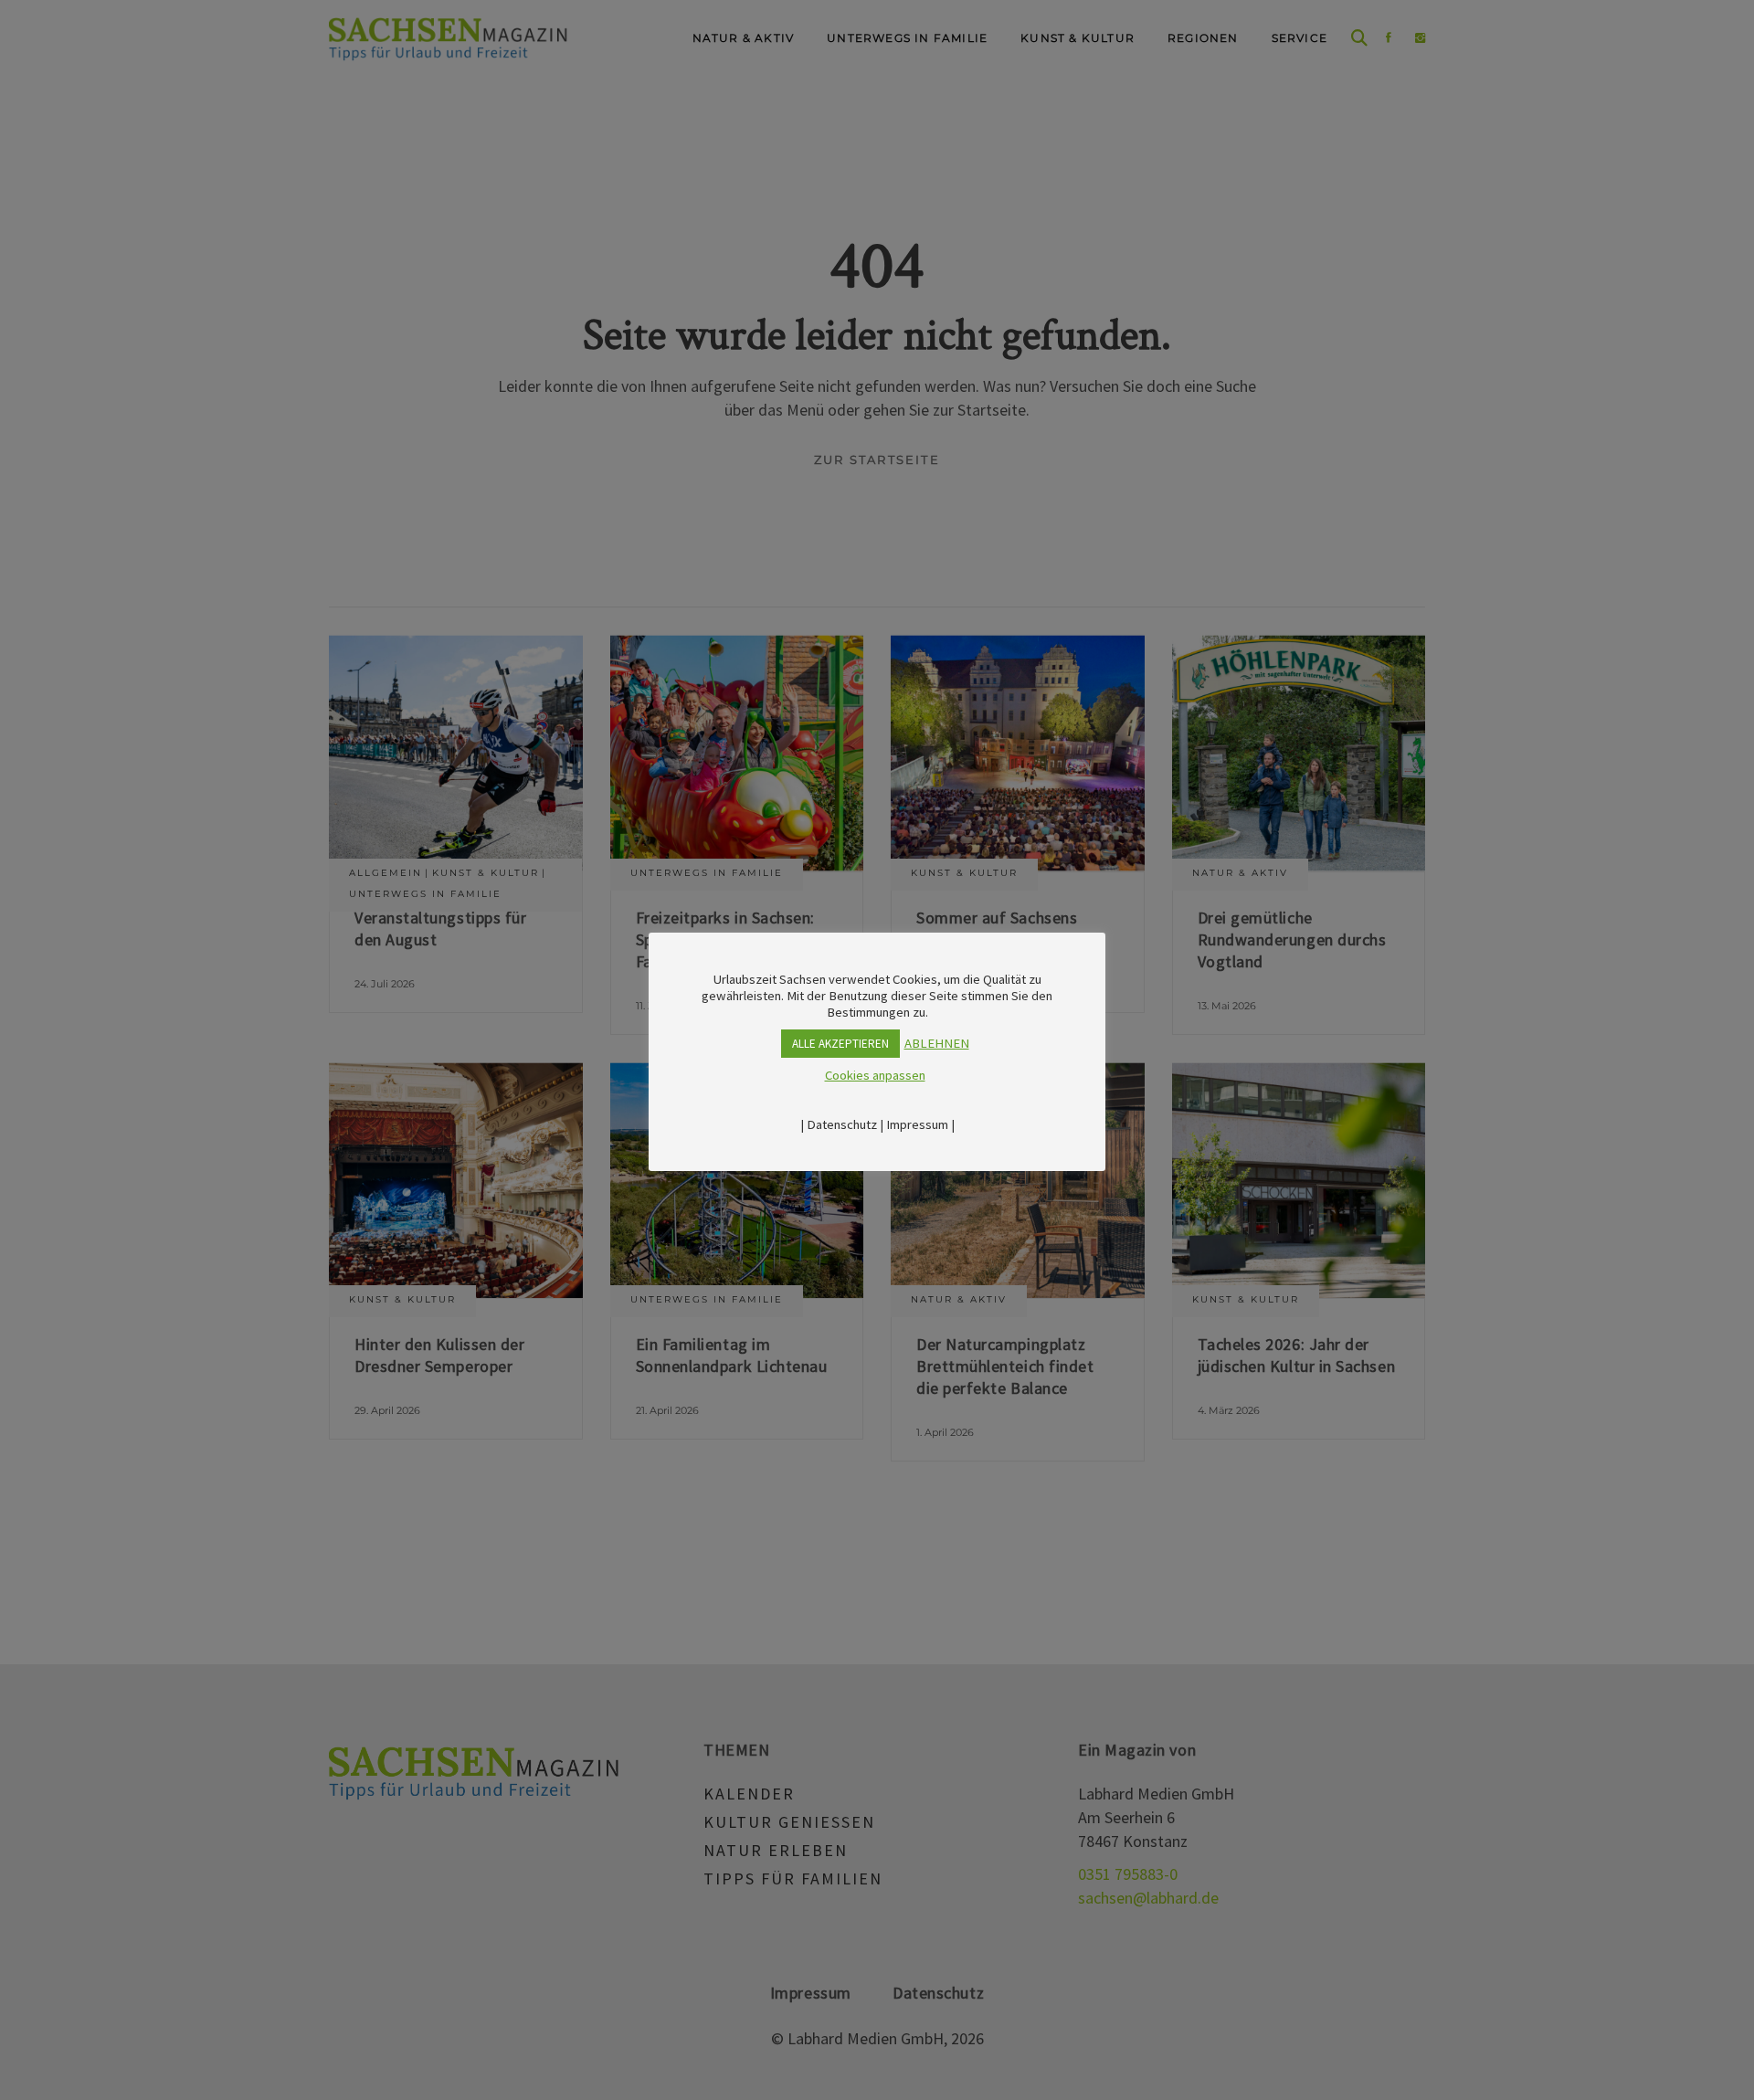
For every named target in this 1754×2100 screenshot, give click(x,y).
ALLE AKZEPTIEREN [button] (840, 1044)
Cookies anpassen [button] (875, 1075)
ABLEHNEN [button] (937, 1043)
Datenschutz (842, 1124)
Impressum (917, 1124)
